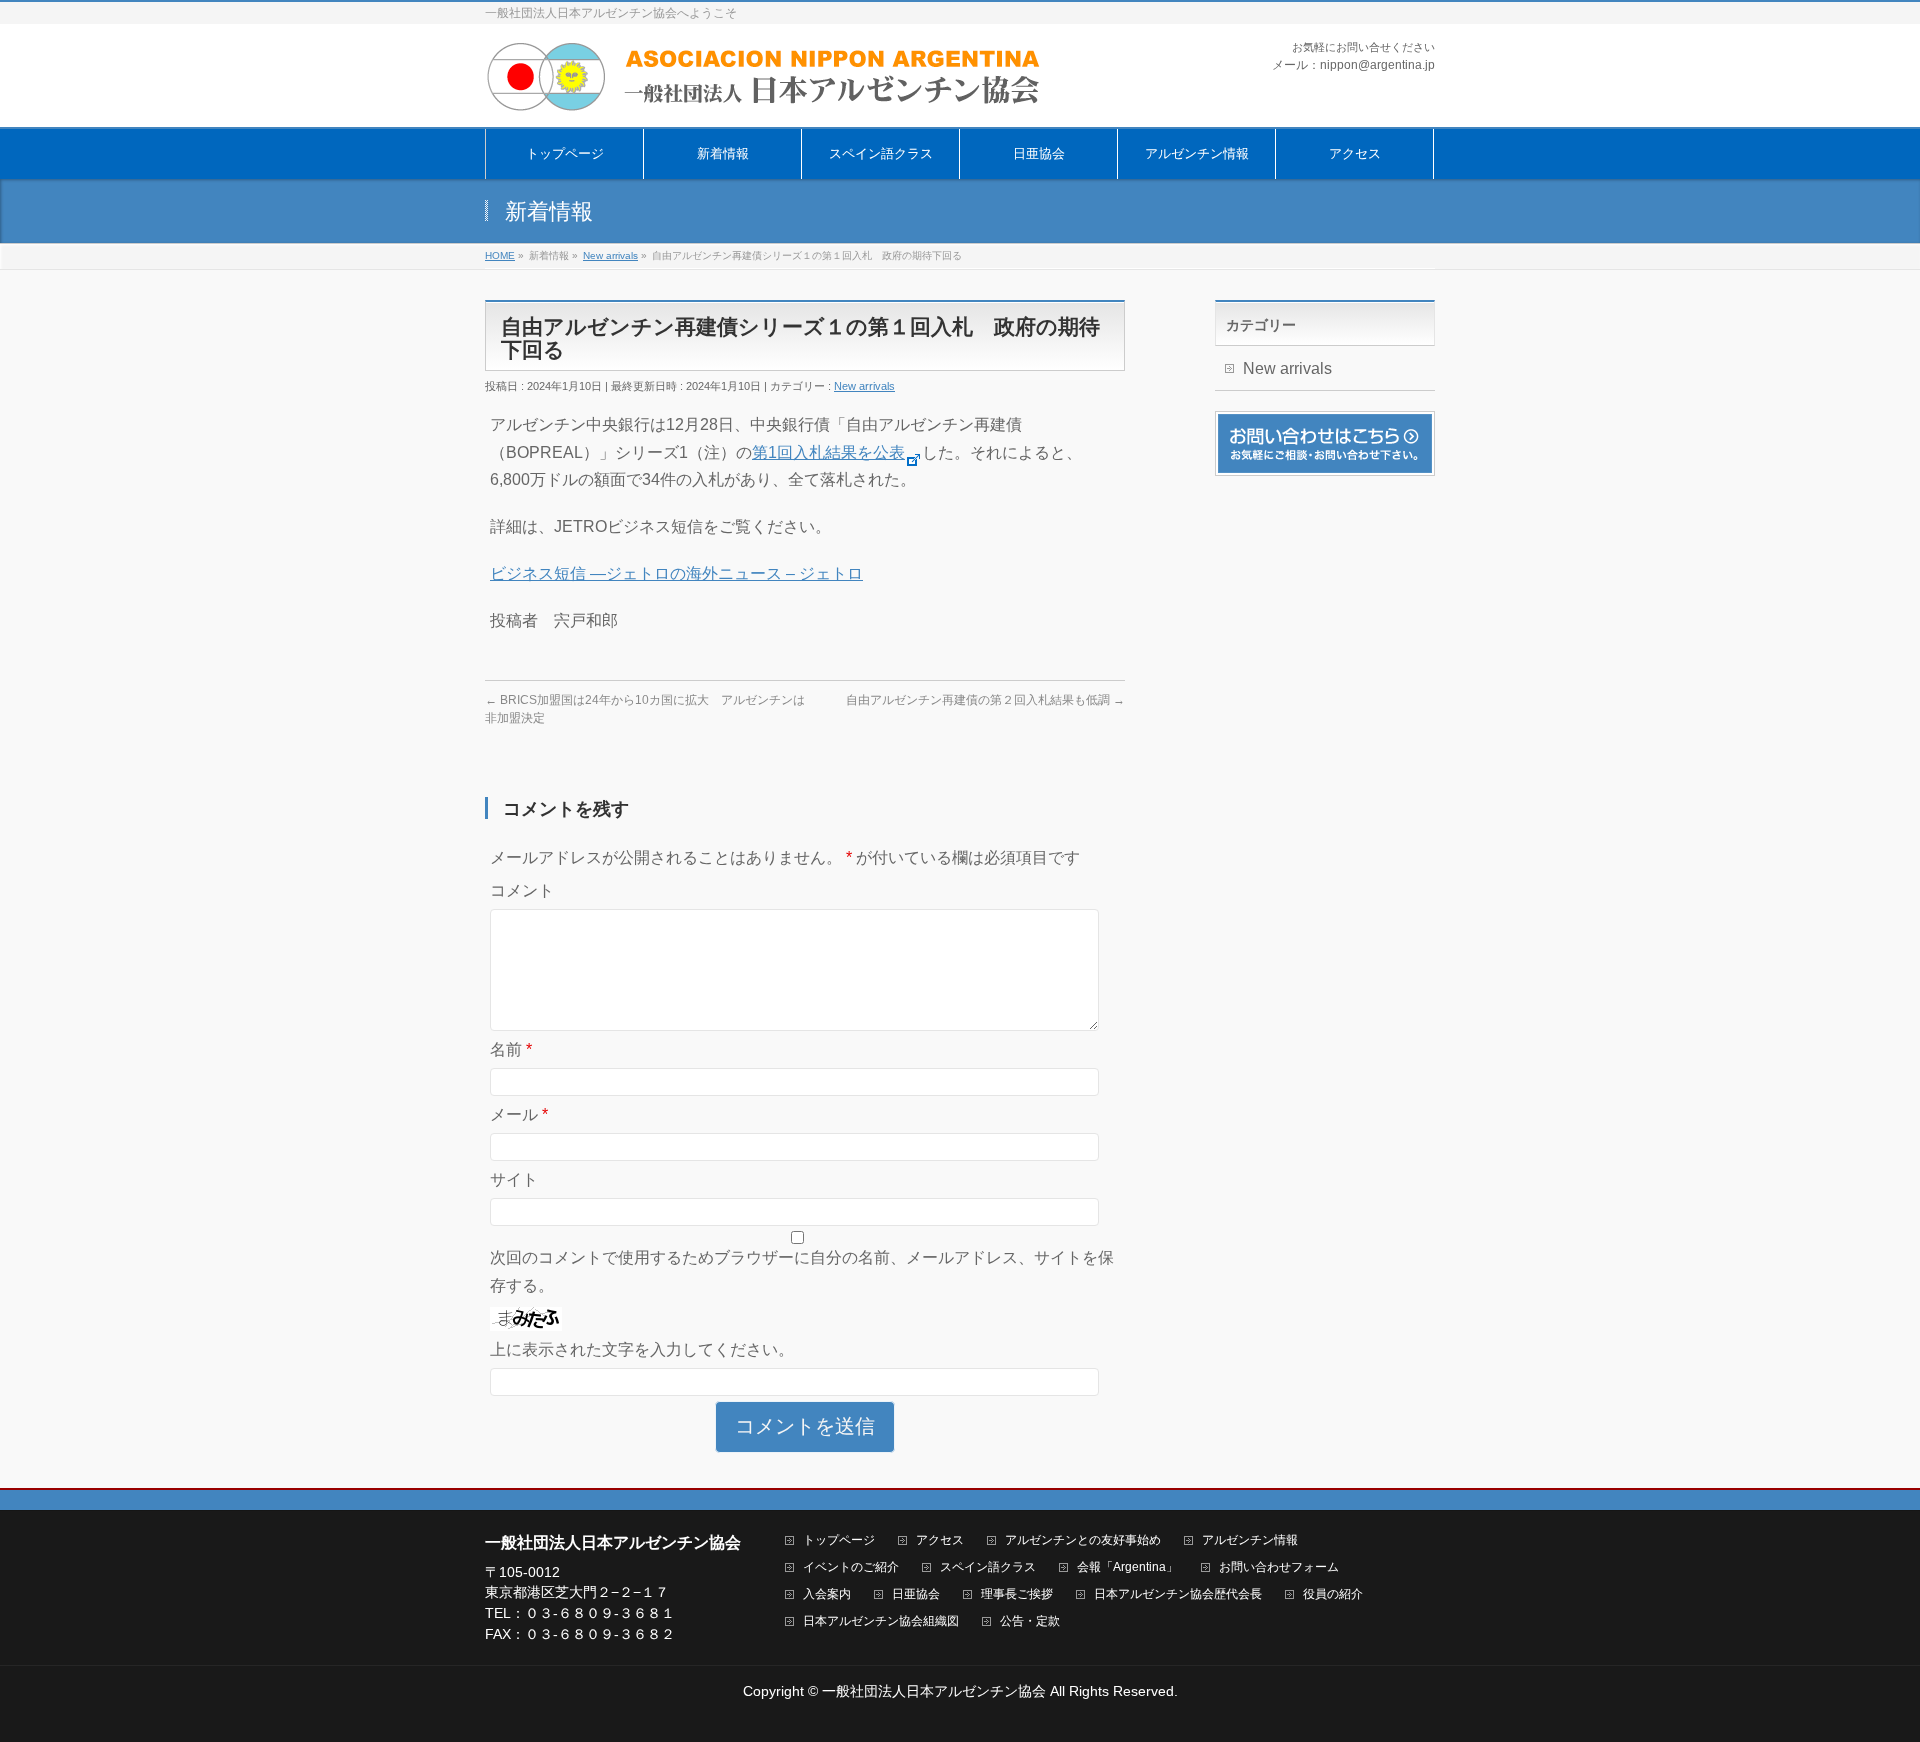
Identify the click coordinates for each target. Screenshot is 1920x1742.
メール (519, 1114)
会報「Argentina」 (1127, 1567)
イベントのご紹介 (851, 1567)
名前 (511, 1049)
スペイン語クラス (988, 1567)
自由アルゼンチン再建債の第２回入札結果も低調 (985, 700)
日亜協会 (916, 1594)
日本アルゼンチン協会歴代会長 (1178, 1594)
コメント (522, 890)
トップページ (839, 1540)
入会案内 (827, 1594)
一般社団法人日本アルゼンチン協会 (934, 1691)
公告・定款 (1030, 1621)
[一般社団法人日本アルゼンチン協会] (765, 89)
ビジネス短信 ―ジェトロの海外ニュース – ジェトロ (676, 573)
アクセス (940, 1540)
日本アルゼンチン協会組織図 (881, 1621)
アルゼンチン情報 (1250, 1540)
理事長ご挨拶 (1017, 1594)
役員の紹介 (1333, 1594)
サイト (514, 1179)
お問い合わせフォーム (1279, 1567)
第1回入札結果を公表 (828, 452)
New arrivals (864, 386)
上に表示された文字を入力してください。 (642, 1349)
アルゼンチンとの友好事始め (1083, 1540)
